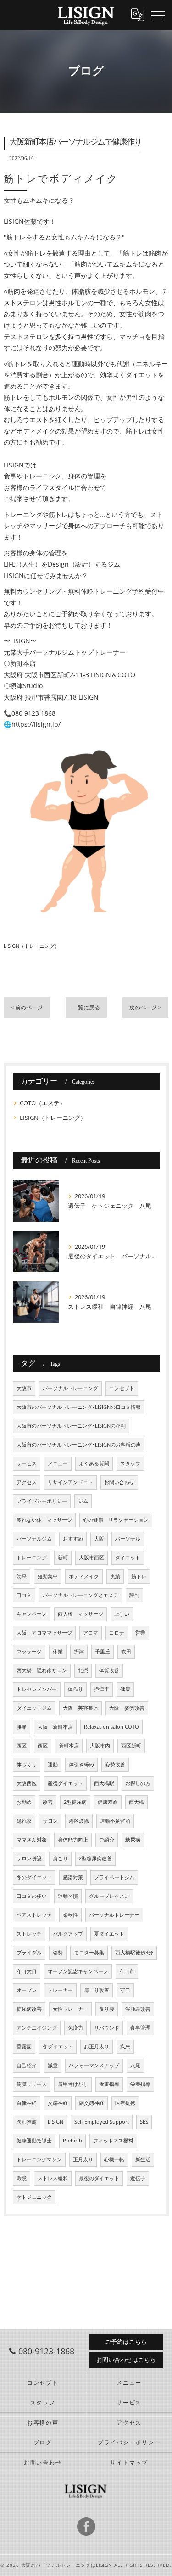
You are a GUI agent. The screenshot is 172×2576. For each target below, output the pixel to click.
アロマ (91, 1633)
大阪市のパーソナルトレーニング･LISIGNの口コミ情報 (79, 1407)
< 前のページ (27, 1007)
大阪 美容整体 (80, 1708)
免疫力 (75, 2028)
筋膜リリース (32, 2084)
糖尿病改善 (29, 2009)
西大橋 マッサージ (80, 1614)
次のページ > (145, 1007)
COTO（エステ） (43, 1103)
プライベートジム (114, 1877)
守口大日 (27, 1971)
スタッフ (130, 1463)
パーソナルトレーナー (114, 1915)
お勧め (24, 1802)
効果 (22, 1576)
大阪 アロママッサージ (44, 1633)
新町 (63, 1558)
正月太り (83, 2159)
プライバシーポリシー (42, 1501)
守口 (125, 1990)
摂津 (79, 1652)
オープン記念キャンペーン (78, 1971)
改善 (48, 1802)
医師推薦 (27, 2122)
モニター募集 (89, 1953)
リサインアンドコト (70, 1482)
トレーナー (60, 1990)
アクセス (27, 1482)
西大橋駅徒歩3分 (134, 1953)
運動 (53, 1764)
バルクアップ (68, 1934)
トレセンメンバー (37, 1689)
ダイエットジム (34, 1708)
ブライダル (29, 1953)
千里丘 (103, 1652)
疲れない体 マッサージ (44, 1520)
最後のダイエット (99, 2178)
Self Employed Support (102, 2122)
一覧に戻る (86, 1007)
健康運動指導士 (34, 2141)
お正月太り (97, 2047)
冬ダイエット (58, 2047)
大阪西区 (27, 1783)
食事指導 (109, 2084)
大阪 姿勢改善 (127, 1708)
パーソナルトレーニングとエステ (80, 1595)
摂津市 (102, 1689)
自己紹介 (27, 2065)
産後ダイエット (65, 1783)
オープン (27, 1990)
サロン (50, 1821)
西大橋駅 (104, 1783)
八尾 (135, 2065)
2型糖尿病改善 (95, 1858)
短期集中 (48, 1576)
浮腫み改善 (138, 2009)
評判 (134, 1595)
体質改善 (109, 1670)
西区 (22, 1746)
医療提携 (125, 2103)
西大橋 (136, 1802)
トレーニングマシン (39, 2159)
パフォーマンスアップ (94, 2065)
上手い (122, 1614)
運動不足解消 (115, 1821)
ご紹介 (107, 1840)
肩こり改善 (97, 1990)
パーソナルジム (34, 1539)
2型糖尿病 (75, 1802)
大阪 (99, 1539)
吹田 (126, 1652)
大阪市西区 (92, 1558)
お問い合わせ (119, 1482)
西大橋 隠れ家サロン (42, 1670)
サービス (27, 1463)
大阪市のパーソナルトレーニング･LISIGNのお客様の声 (79, 1445)
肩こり (60, 1858)
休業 (58, 1652)
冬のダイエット (34, 1877)
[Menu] (158, 15)
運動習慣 (68, 1896)
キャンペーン (32, 1614)
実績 (115, 1576)
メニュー (58, 1463)
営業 (140, 1633)
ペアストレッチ (34, 1915)
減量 (53, 2065)
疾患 (125, 2047)
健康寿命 (108, 1802)
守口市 (127, 1971)
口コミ (24, 1595)
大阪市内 (100, 1746)
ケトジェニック (34, 2197)
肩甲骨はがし (73, 2084)
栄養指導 (140, 2084)
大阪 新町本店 (55, 1727)
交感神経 (58, 2103)
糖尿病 (133, 1840)
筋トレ (139, 1576)
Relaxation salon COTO (111, 1727)
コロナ (117, 1633)
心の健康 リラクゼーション (116, 1520)
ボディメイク (84, 1576)
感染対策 (73, 1877)
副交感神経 (92, 2103)
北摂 (83, 1670)
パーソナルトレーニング (70, 1388)
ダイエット (128, 1558)
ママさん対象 (32, 1840)
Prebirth (72, 2141)
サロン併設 (29, 1858)
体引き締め (81, 1764)
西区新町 (131, 1746)
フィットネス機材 (113, 2141)
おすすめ (73, 1539)
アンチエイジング (37, 2028)
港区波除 (79, 1821)
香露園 (24, 2047)
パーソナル (128, 1539)
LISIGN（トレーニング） (32, 946)
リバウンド (107, 2028)
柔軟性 (70, 1915)
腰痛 (22, 1727)
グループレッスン (109, 1896)
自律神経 (27, 2103)
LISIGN (55, 2122)
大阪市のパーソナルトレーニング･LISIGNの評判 (71, 1426)
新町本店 (69, 1746)
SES (144, 2122)
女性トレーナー (70, 2009)
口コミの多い (32, 1896)
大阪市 (24, 1388)
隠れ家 (24, 1821)
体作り (75, 1689)
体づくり (27, 1764)
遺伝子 (138, 2178)
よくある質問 (94, 1463)
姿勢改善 (115, 1764)
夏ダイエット (109, 1934)
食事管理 (140, 2028)
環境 (22, 2178)
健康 (125, 1689)
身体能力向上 (73, 1840)
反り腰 (107, 2009)
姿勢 (58, 1953)
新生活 (143, 2159)
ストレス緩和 (53, 2178)
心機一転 (114, 2159)
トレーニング (32, 1558)
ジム (83, 1501)
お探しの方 (138, 1783)
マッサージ (29, 1652)
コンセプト (122, 1388)
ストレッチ (29, 1934)
